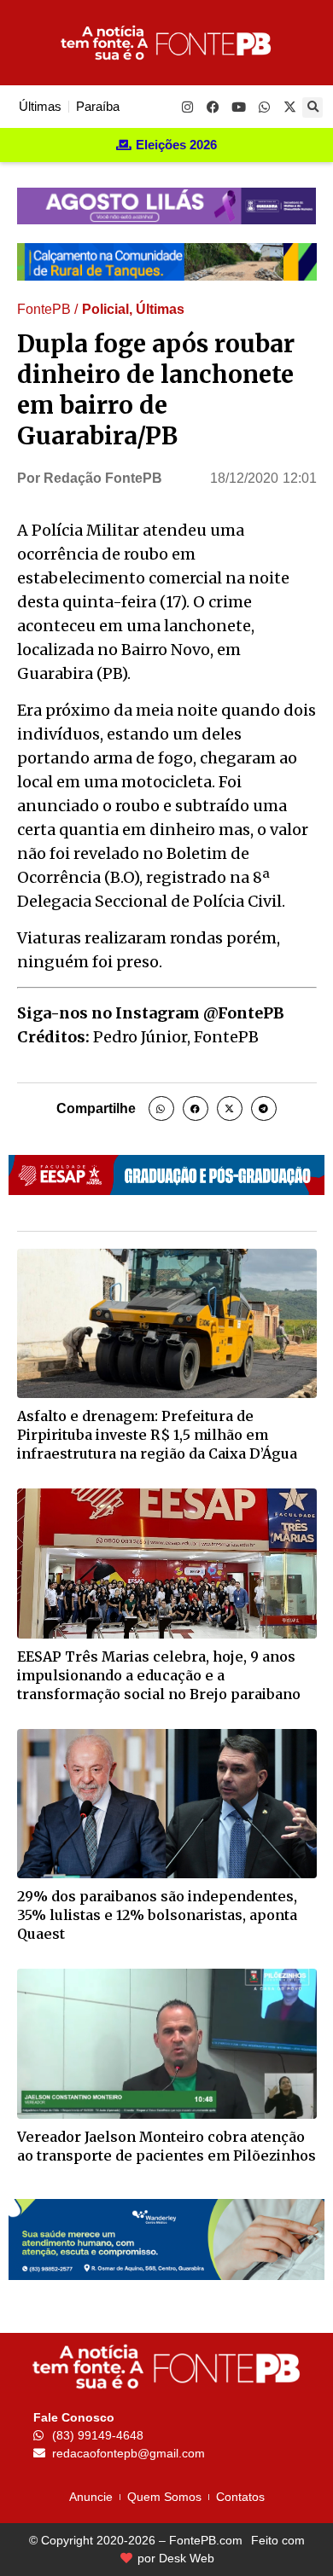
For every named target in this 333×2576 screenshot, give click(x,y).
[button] (313, 107)
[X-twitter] (289, 107)
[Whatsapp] (264, 107)
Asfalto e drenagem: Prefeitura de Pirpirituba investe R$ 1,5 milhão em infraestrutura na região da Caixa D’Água (157, 1435)
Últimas (160, 309)
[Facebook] (213, 107)
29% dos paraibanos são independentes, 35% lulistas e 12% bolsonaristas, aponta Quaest (157, 1915)
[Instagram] (187, 107)
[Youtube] (238, 107)
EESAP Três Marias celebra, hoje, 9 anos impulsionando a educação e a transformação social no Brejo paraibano (159, 1675)
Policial (105, 309)
